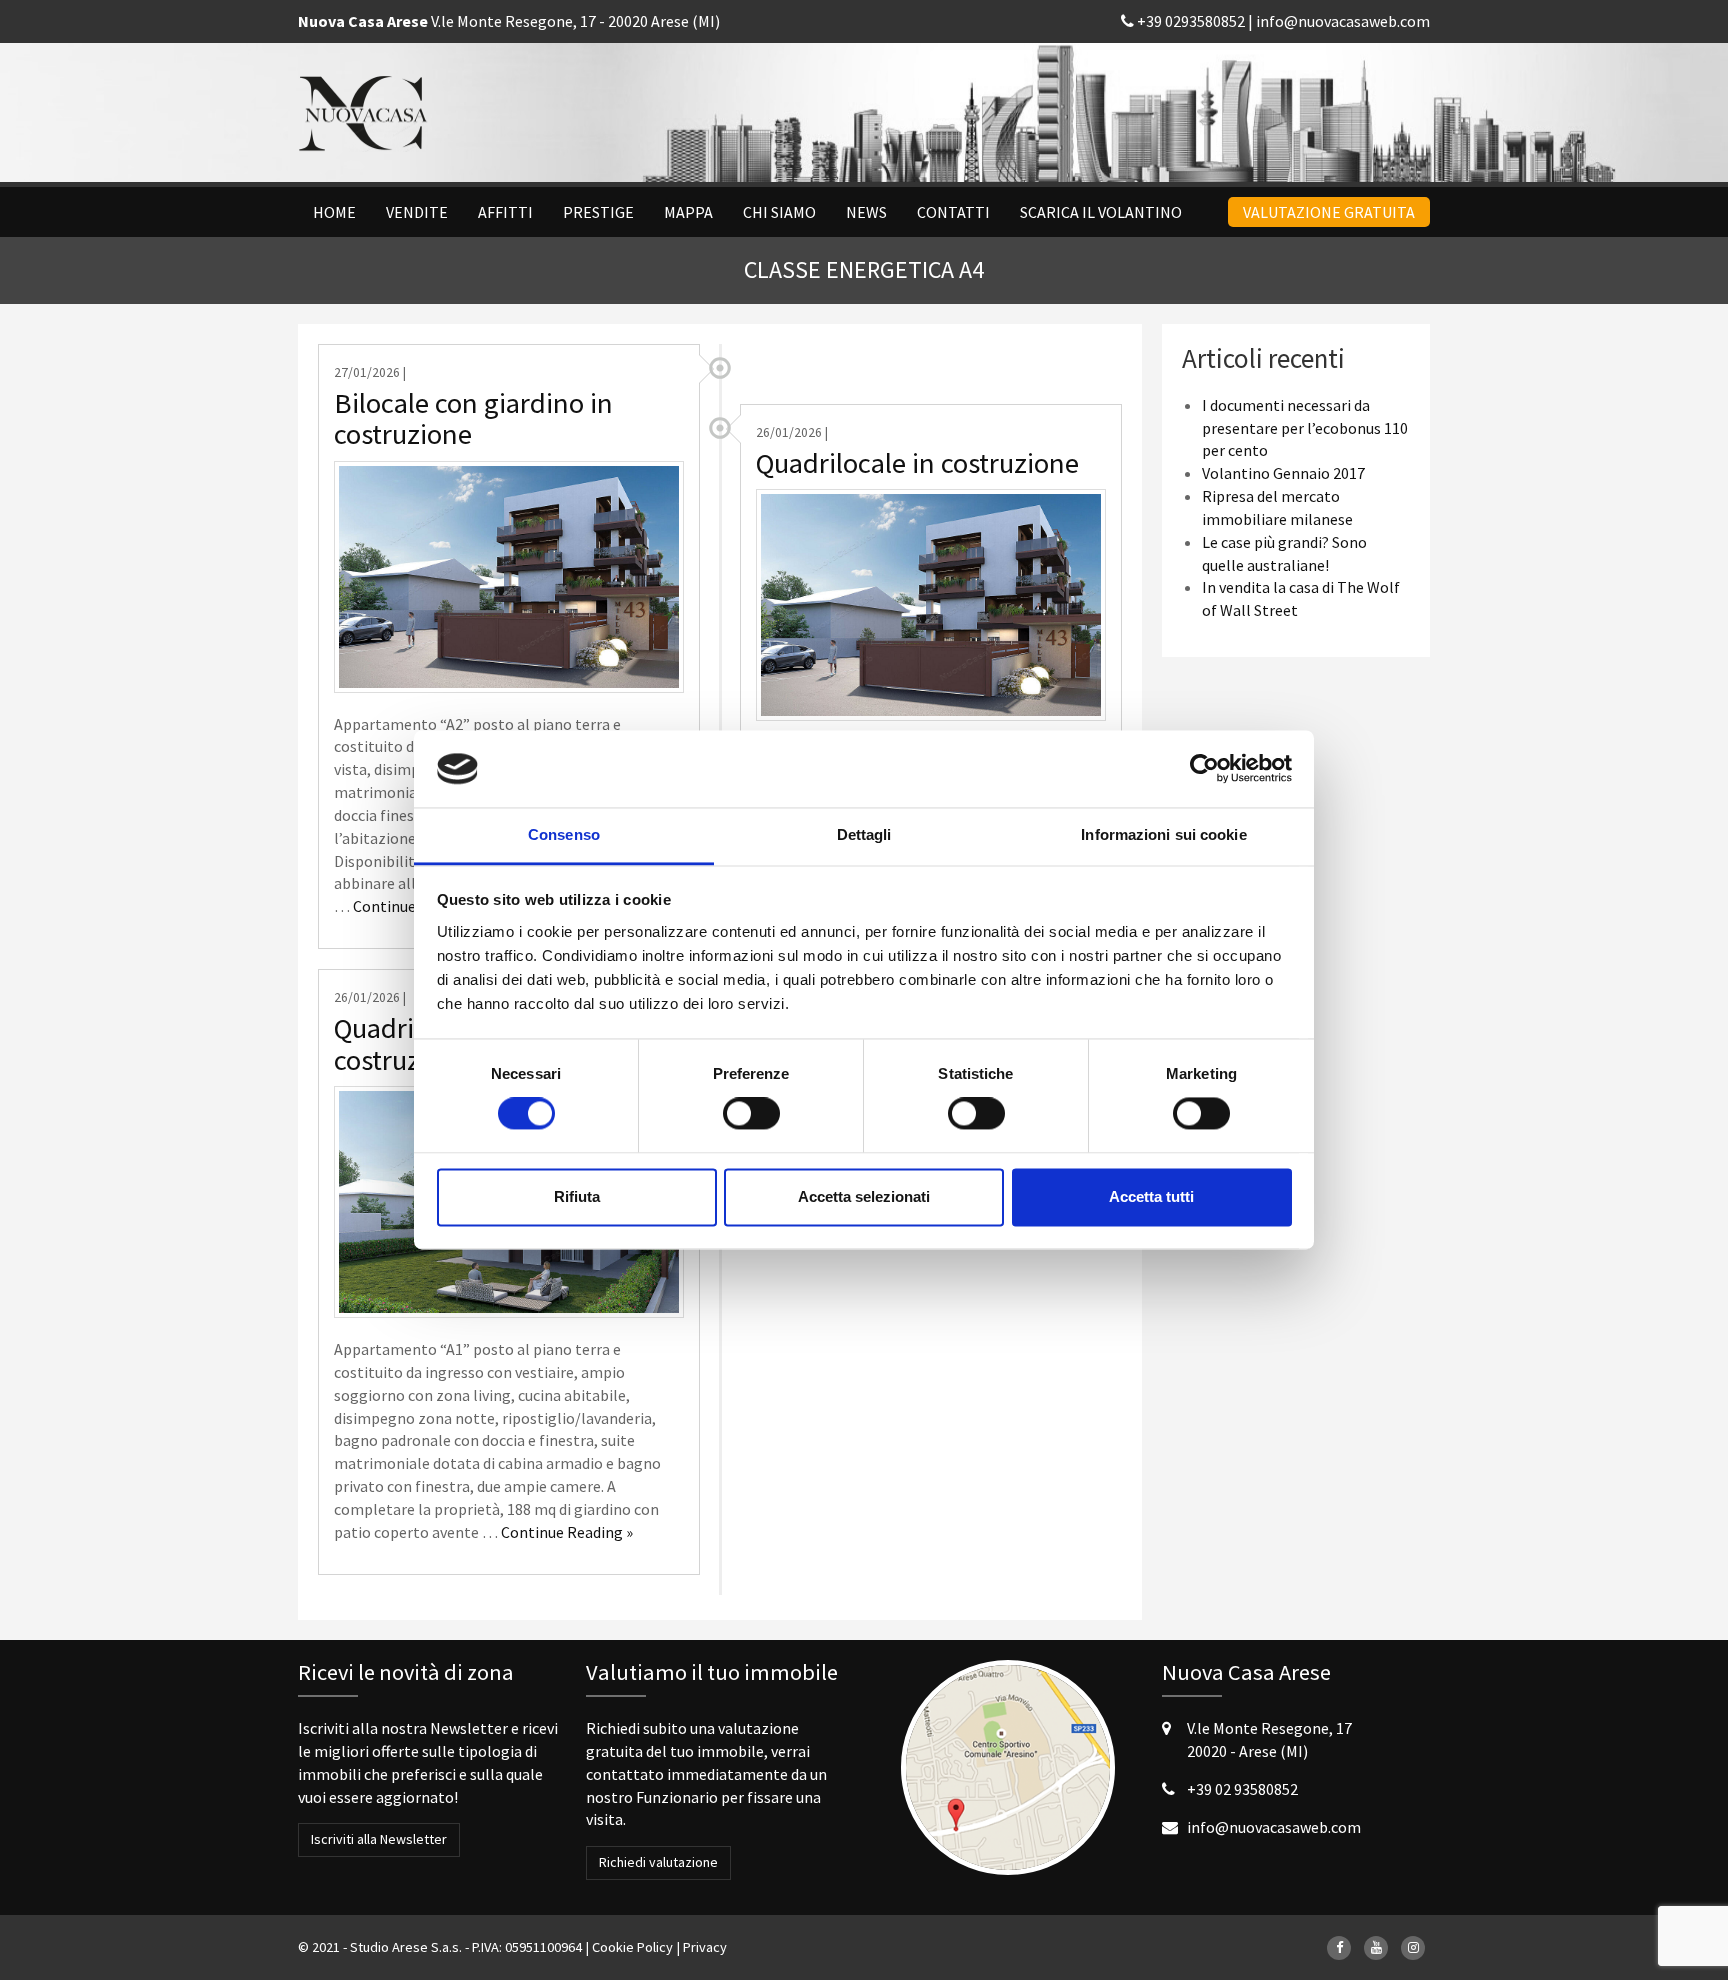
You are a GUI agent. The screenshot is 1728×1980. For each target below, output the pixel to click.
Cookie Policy (632, 1947)
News (866, 212)
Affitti (505, 212)
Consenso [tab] (564, 834)
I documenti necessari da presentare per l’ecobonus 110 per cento (1305, 428)
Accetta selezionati (864, 1196)
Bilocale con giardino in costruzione (473, 419)
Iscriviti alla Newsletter (379, 1839)
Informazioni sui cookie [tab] (1163, 834)
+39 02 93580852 (1242, 1789)
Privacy (705, 1947)
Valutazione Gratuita (1329, 212)
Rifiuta (577, 1196)
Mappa (688, 212)
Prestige (598, 212)
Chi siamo (779, 212)
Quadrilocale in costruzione (917, 463)
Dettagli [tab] (864, 834)
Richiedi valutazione (658, 1862)
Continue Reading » (567, 1532)
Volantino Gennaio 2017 (1283, 473)
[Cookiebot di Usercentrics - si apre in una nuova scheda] (1204, 769)
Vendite (417, 212)
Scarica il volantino (1101, 212)
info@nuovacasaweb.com (1343, 21)
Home (334, 212)
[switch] (751, 1114)
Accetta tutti (1151, 1196)
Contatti (953, 212)
